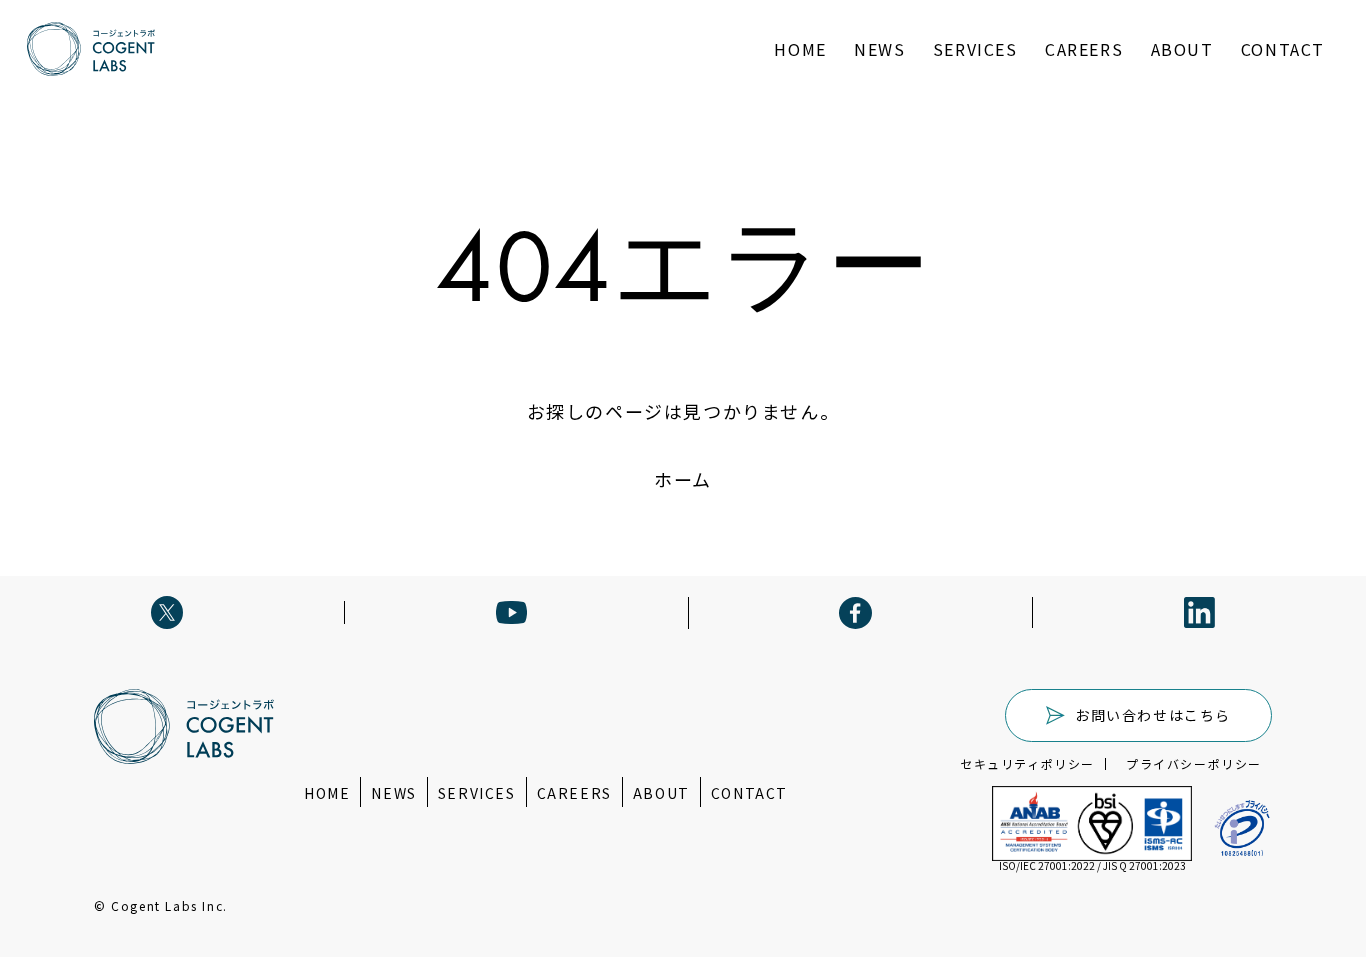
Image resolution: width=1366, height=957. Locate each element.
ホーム (683, 479)
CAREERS (1084, 49)
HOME (800, 49)
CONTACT (1283, 49)
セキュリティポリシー (1027, 764)
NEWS (879, 49)
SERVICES (975, 49)
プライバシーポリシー (1194, 764)
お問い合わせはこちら (1153, 715)
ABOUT (1182, 49)
